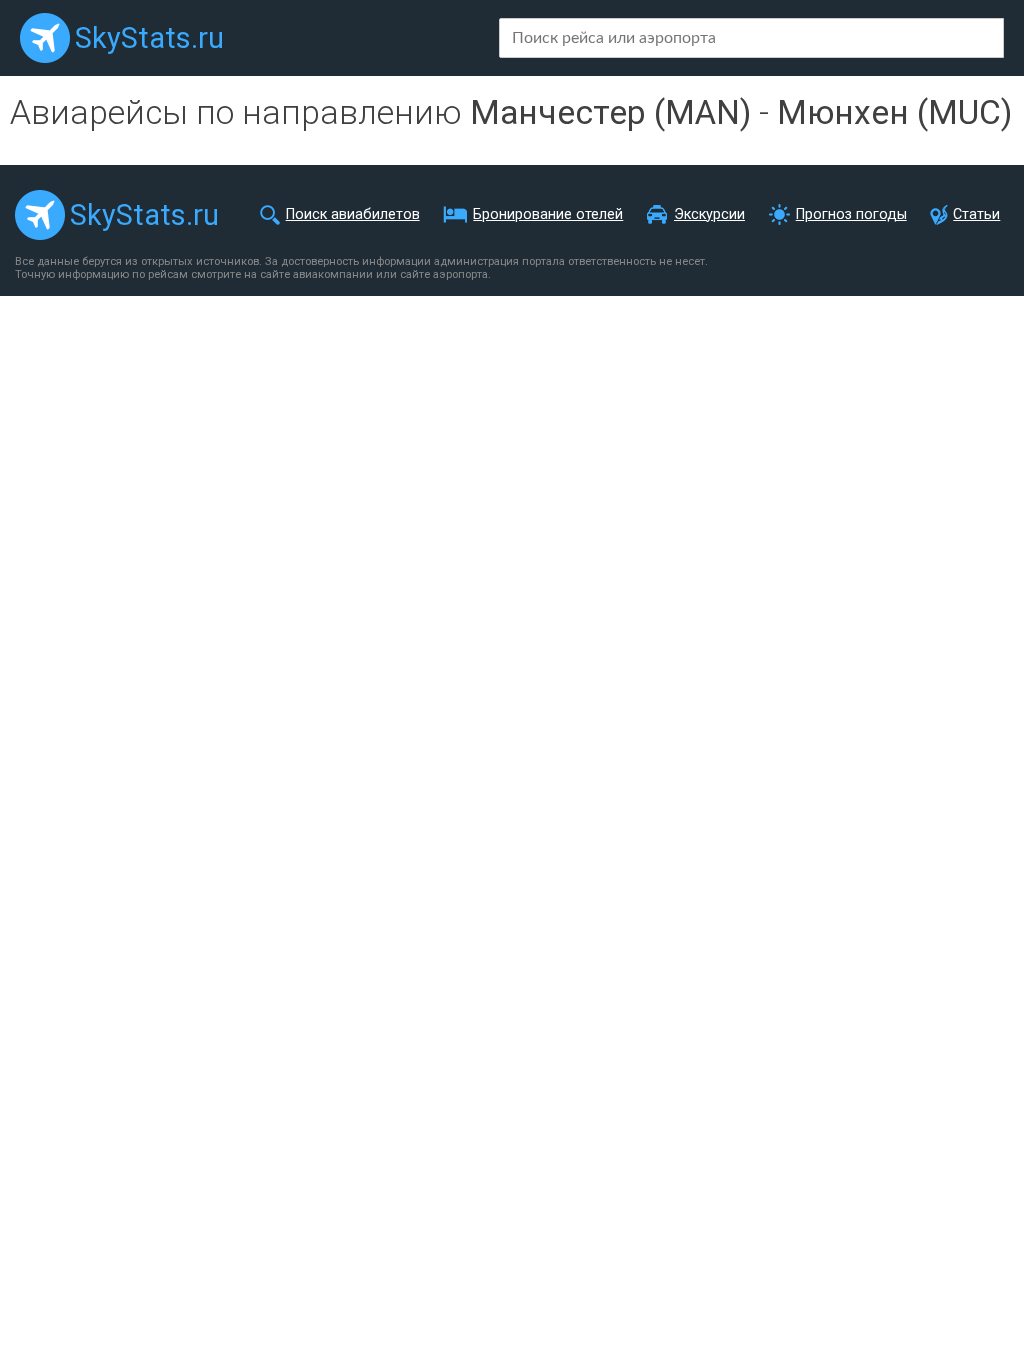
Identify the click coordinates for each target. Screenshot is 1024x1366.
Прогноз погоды (851, 214)
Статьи (976, 214)
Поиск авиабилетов (353, 214)
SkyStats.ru (149, 38)
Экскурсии (709, 214)
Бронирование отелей (548, 214)
